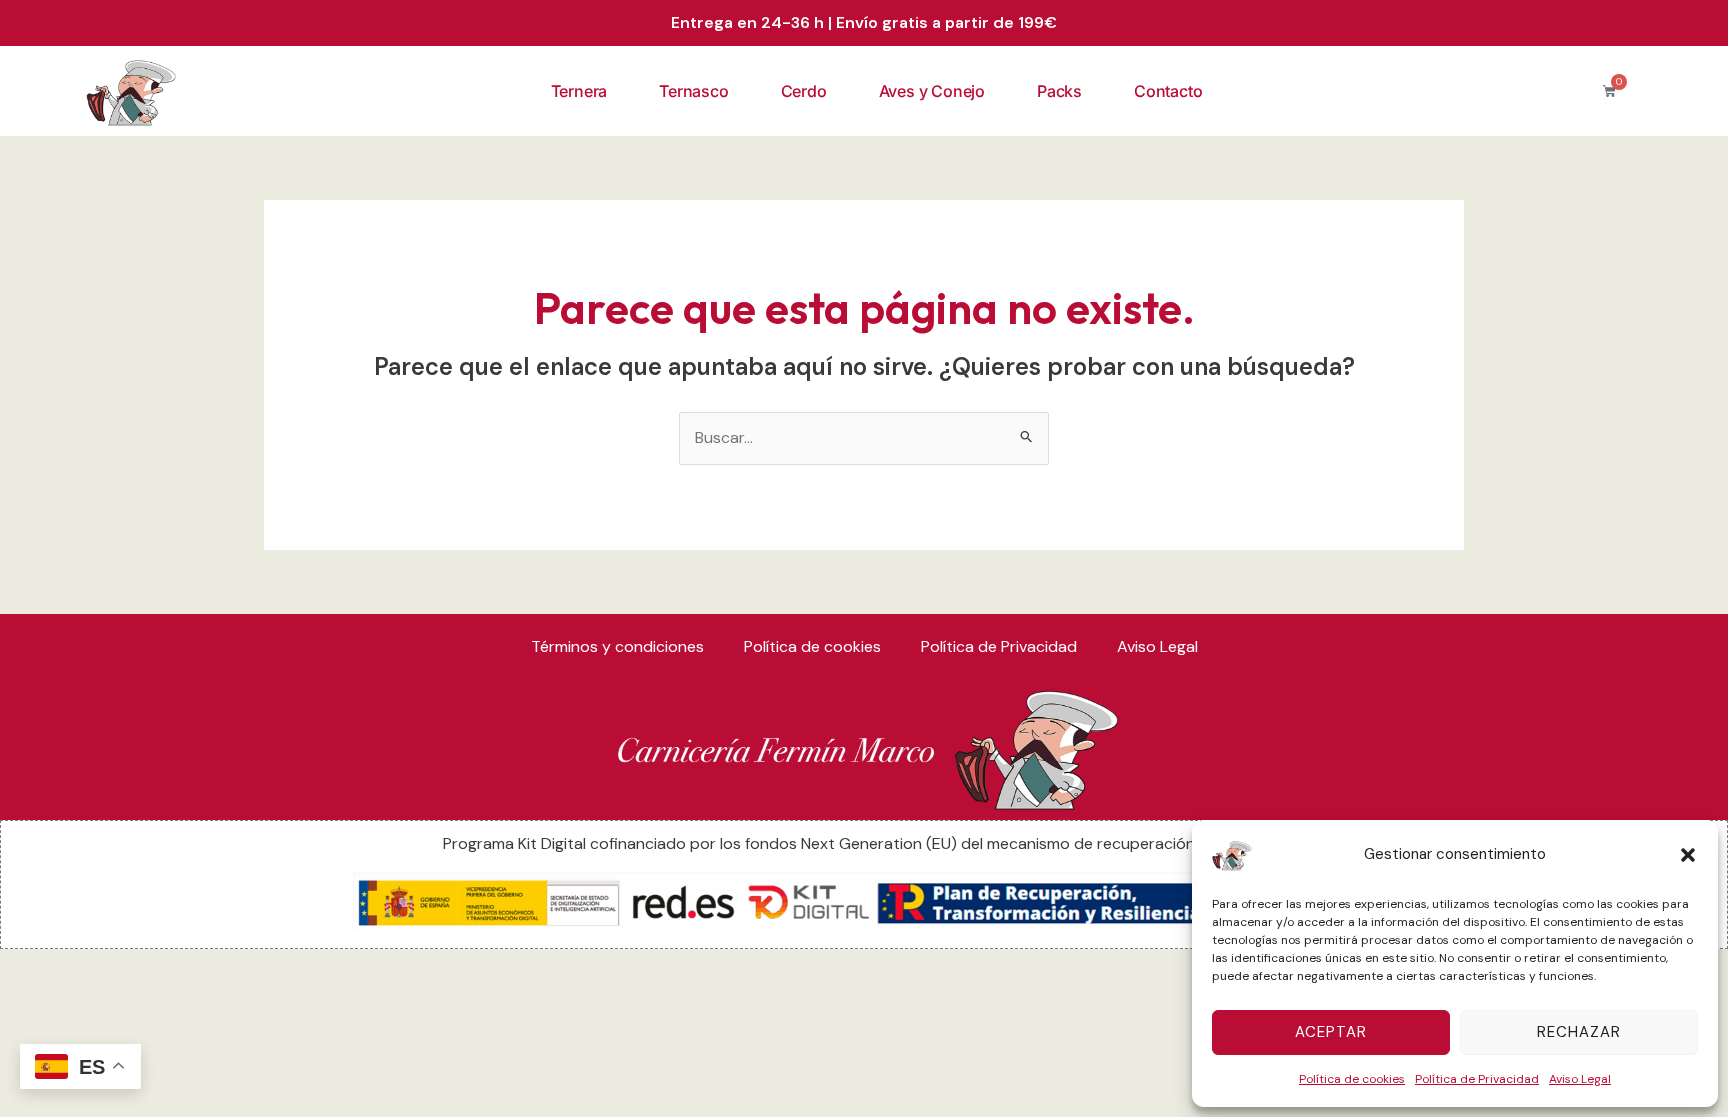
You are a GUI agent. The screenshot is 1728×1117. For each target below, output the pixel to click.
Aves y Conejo (932, 91)
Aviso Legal (1580, 1079)
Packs (1059, 91)
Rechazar (1579, 1032)
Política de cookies (1352, 1079)
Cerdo (804, 91)
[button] (1688, 855)
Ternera (579, 91)
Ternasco (693, 91)
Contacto (1168, 91)
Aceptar (1331, 1032)
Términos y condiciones (617, 646)
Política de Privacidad (1477, 1079)
